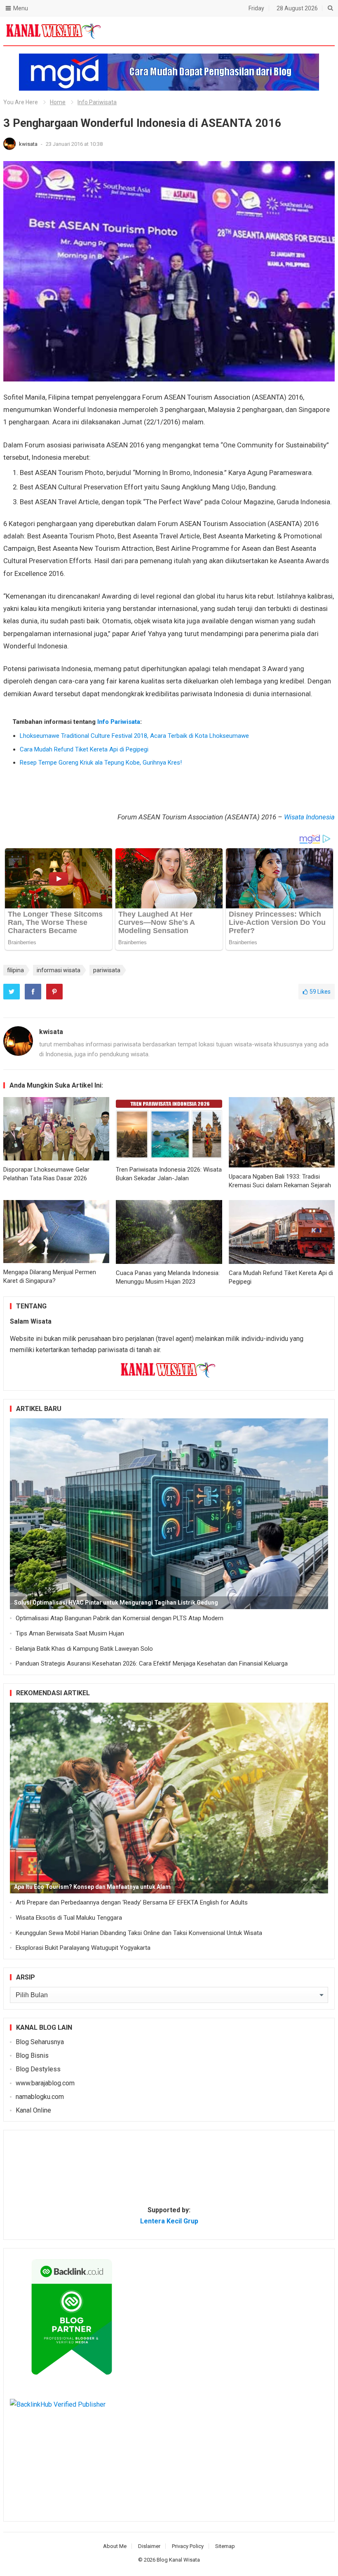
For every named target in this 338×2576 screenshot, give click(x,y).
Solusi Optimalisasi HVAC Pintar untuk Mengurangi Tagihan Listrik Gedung (116, 1603)
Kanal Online (33, 2110)
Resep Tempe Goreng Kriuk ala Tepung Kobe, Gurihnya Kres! (101, 763)
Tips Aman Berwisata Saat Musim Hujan (70, 1633)
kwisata (29, 144)
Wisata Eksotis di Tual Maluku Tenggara (69, 1918)
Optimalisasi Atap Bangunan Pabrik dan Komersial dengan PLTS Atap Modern (120, 1618)
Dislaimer (149, 2546)
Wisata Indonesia (309, 817)
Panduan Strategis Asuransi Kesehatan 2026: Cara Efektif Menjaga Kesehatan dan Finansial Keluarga (152, 1664)
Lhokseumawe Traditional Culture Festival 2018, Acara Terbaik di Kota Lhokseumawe (134, 736)
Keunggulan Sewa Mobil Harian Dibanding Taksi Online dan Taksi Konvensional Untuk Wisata (139, 1933)
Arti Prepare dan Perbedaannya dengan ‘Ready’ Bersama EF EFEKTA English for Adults (132, 1902)
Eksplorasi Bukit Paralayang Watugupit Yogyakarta (83, 1948)
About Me (115, 2546)
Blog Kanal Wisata (178, 2560)
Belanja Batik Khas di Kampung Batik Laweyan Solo (84, 1649)
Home (58, 102)
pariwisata (107, 970)
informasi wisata (59, 970)
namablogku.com (40, 2097)
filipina (15, 970)
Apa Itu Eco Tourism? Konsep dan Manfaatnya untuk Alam (92, 1887)
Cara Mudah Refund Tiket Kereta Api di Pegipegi (84, 749)
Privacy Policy (188, 2546)
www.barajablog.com (45, 2083)
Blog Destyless (38, 2069)
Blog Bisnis (32, 2055)
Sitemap (225, 2546)
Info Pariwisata (97, 102)
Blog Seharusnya (40, 2042)
